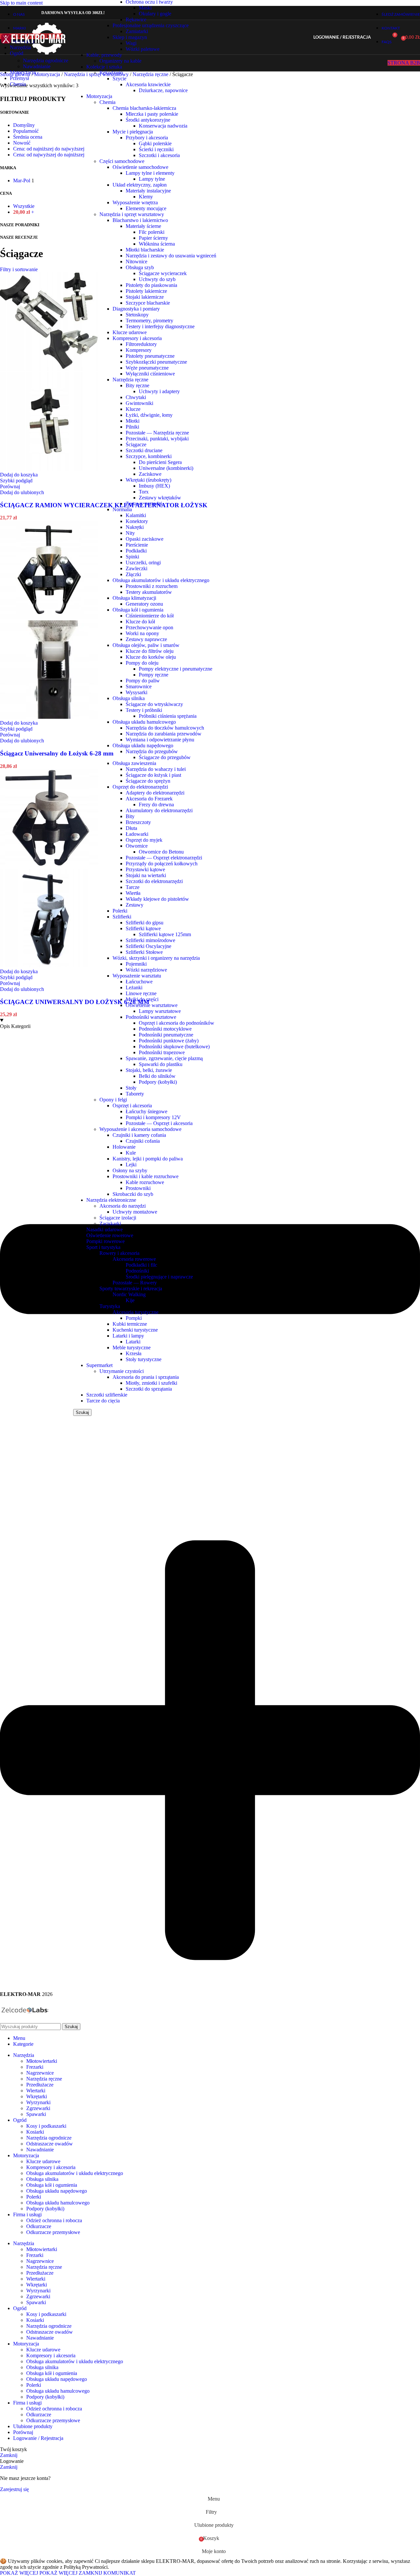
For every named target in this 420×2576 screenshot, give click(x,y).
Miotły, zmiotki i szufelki (151, 1383)
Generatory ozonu (144, 604)
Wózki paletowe (143, 49)
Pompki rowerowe (105, 1241)
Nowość (22, 143)
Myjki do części (142, 999)
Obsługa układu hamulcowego (144, 722)
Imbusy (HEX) (154, 486)
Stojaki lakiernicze (145, 297)
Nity (130, 533)
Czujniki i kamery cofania (139, 1135)
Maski (145, 8)
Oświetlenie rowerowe (110, 1235)
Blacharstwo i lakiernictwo (140, 220)
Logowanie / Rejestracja (38, 2438)
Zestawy (135, 905)
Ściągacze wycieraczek (163, 273)
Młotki (133, 421)
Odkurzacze (39, 2226)
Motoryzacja (99, 96)
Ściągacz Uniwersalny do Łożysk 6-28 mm (57, 753)
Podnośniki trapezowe (162, 1052)
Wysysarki (136, 692)
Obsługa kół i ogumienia (138, 610)
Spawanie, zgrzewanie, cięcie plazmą (164, 1058)
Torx (144, 492)
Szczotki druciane (144, 450)
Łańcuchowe (139, 982)
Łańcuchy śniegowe (147, 1111)
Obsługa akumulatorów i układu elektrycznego (161, 580)
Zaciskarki (110, 1224)
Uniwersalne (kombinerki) (166, 468)
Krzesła (134, 1353)
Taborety (135, 1094)
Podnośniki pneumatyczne (166, 1035)
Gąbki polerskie (155, 143)
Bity (130, 816)
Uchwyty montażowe (135, 1212)
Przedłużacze (40, 2085)
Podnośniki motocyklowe (165, 1029)
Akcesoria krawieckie (148, 84)
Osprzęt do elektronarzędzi (140, 787)
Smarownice (139, 686)
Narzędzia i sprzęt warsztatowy (132, 214)
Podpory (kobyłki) (158, 1082)
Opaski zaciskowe (145, 539)
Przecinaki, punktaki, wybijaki (157, 439)
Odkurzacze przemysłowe (53, 2232)
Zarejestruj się (14, 2489)
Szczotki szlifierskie (107, 1395)
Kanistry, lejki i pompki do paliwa (148, 1159)
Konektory (137, 521)
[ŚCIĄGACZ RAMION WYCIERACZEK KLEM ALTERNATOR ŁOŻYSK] (49, 369)
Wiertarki (36, 2091)
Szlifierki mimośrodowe (150, 940)
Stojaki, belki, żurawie (149, 1070)
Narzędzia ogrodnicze (46, 60)
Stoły (131, 1088)
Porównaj (23, 2432)
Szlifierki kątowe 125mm (165, 934)
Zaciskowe (150, 474)
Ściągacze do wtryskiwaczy (154, 704)
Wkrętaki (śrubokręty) (148, 480)
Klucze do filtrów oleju (150, 651)
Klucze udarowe (130, 332)
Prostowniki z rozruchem (152, 586)
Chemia (107, 102)
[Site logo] (33, 56)
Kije (130, 1300)
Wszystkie (24, 206)
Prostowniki (138, 1188)
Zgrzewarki (38, 2108)
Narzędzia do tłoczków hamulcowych (165, 728)
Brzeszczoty (138, 822)
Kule (131, 1153)
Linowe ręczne (141, 993)
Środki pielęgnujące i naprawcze (159, 1277)
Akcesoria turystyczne (136, 1312)
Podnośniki (137, 1271)
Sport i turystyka (103, 1247)
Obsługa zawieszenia (134, 763)
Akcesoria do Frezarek (149, 799)
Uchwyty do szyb (157, 279)
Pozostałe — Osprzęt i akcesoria (159, 1123)
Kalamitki (136, 515)
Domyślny (24, 125)
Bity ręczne (137, 385)
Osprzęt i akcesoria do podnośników (177, 1023)
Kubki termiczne (130, 1324)
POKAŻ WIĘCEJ (39, 2573)
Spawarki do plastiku (161, 1064)
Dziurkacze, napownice (163, 90)
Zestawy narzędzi (144, 503)
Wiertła (133, 893)
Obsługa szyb (140, 267)
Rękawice (136, 20)
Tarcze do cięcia (103, 1401)
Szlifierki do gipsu (145, 923)
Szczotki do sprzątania (149, 1389)
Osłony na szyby (130, 1170)
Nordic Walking (129, 1294)
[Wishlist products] (380, 37)
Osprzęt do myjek (144, 840)
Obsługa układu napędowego (143, 745)
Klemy (146, 197)
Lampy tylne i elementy (150, 173)
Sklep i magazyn (130, 37)
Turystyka (110, 1306)
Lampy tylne (152, 179)
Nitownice (136, 262)
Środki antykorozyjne (148, 120)
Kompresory (139, 350)
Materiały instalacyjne (148, 191)
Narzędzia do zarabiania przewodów (164, 734)
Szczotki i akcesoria (159, 155)
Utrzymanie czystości (122, 1371)
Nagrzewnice (40, 2073)
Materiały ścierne (143, 226)
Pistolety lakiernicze (146, 291)
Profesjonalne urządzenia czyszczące (151, 25)
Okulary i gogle (155, 14)
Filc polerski (152, 232)
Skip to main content (21, 3)
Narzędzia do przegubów (152, 751)
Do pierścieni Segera (160, 462)
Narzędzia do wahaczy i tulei (156, 769)
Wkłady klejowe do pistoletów (157, 899)
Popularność (26, 131)
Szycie (119, 79)
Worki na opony (142, 633)
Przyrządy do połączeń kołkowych (162, 864)
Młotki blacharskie (145, 250)
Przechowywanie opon (149, 627)
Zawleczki (136, 568)
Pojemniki (136, 964)
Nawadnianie (37, 66)
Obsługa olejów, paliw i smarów (146, 645)
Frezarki (35, 2067)
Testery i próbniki (144, 710)
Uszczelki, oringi (143, 563)
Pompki (134, 1318)
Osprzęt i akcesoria (132, 1106)
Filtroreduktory (141, 344)
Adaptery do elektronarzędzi (155, 793)
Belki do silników (157, 1076)
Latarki (133, 1342)
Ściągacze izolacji (118, 1218)
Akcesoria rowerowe (134, 1259)
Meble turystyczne (132, 1348)
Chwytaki (136, 397)
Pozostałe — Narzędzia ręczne (157, 433)
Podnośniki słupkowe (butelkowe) (174, 1046)
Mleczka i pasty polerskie (152, 114)
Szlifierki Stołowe (144, 952)
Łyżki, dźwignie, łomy (149, 415)
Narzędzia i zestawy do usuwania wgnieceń (171, 256)
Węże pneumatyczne (147, 368)
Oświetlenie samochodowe (140, 167)
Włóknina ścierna (157, 244)
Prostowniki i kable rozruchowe (146, 1176)
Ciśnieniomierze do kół (150, 616)
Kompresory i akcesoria (137, 338)
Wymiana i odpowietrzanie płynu (160, 740)
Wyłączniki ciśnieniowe (150, 374)
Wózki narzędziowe (146, 970)
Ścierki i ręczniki (156, 149)
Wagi (131, 43)
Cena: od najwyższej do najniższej (49, 155)
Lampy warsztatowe (160, 1011)
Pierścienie (137, 545)
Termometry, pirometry (149, 321)
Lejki (131, 1165)
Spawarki (36, 2114)
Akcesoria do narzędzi (123, 1206)
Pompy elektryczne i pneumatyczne (176, 669)
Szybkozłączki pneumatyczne (156, 362)
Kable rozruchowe (145, 1182)
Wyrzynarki (38, 2102)
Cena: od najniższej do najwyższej (49, 149)
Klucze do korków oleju (151, 657)
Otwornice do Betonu (161, 852)
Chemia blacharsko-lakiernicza (144, 108)
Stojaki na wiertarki (146, 875)
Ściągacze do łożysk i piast (153, 775)
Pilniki (132, 427)
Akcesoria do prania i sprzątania (146, 1377)
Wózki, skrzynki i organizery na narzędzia (156, 958)
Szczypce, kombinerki (149, 456)
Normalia (122, 509)
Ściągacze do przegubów (165, 757)
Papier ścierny (153, 238)
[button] (19, 475)
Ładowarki (137, 834)
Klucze (133, 409)
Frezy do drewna (156, 805)
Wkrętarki (37, 2096)
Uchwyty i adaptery (159, 391)
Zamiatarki (137, 31)
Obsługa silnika (129, 698)
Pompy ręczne (154, 675)
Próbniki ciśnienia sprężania (168, 716)
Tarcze (133, 887)
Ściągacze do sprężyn (148, 781)
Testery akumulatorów (149, 592)
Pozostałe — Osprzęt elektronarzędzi (164, 858)
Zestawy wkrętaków (160, 498)
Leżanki (134, 987)
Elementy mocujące (146, 208)
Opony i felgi (113, 1100)
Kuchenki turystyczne (135, 1330)
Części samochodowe (122, 161)
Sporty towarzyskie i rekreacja (131, 1288)
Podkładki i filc (141, 1265)
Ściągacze (136, 444)
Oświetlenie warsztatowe (152, 1005)
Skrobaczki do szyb (133, 1194)
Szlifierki (122, 917)
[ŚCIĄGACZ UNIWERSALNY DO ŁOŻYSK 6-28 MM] (49, 866)
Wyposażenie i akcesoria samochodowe (140, 1129)
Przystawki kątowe (145, 869)
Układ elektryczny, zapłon (140, 185)
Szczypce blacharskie (148, 303)
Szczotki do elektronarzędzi (154, 881)
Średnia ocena (28, 137)
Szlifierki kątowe (143, 928)
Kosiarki (35, 2132)
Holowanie (124, 1147)
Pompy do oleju (142, 663)
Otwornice (137, 846)
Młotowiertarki (42, 2061)
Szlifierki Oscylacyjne (148, 946)
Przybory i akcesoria (147, 138)
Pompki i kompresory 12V (153, 1117)
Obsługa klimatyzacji (134, 598)
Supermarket (99, 1365)
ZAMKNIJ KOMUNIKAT (107, 2573)
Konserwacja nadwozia (163, 126)
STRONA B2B (404, 63)
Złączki (133, 574)
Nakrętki (135, 527)
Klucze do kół (140, 622)
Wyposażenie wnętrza (135, 202)
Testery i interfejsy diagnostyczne (160, 326)
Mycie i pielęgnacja (133, 132)
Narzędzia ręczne (130, 380)
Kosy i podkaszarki (46, 2126)
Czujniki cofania (143, 1141)
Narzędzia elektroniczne (111, 1200)
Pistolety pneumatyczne (150, 356)
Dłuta (131, 828)
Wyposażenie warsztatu (137, 976)
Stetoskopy (137, 315)
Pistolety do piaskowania (151, 285)
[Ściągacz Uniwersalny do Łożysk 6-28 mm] (49, 617)
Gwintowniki (139, 403)
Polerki (120, 911)
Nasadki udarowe (105, 1229)
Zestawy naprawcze (146, 639)
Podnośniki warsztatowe (151, 1017)
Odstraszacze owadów (50, 2144)
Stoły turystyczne (144, 1359)
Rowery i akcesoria (119, 1253)
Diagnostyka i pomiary (136, 309)
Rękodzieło (111, 73)
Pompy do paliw (143, 681)
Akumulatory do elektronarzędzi (159, 810)
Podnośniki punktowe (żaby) (169, 1041)
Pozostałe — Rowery (135, 1283)
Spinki (132, 557)
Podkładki (136, 551)
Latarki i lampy (128, 1336)
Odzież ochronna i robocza (54, 2220)
